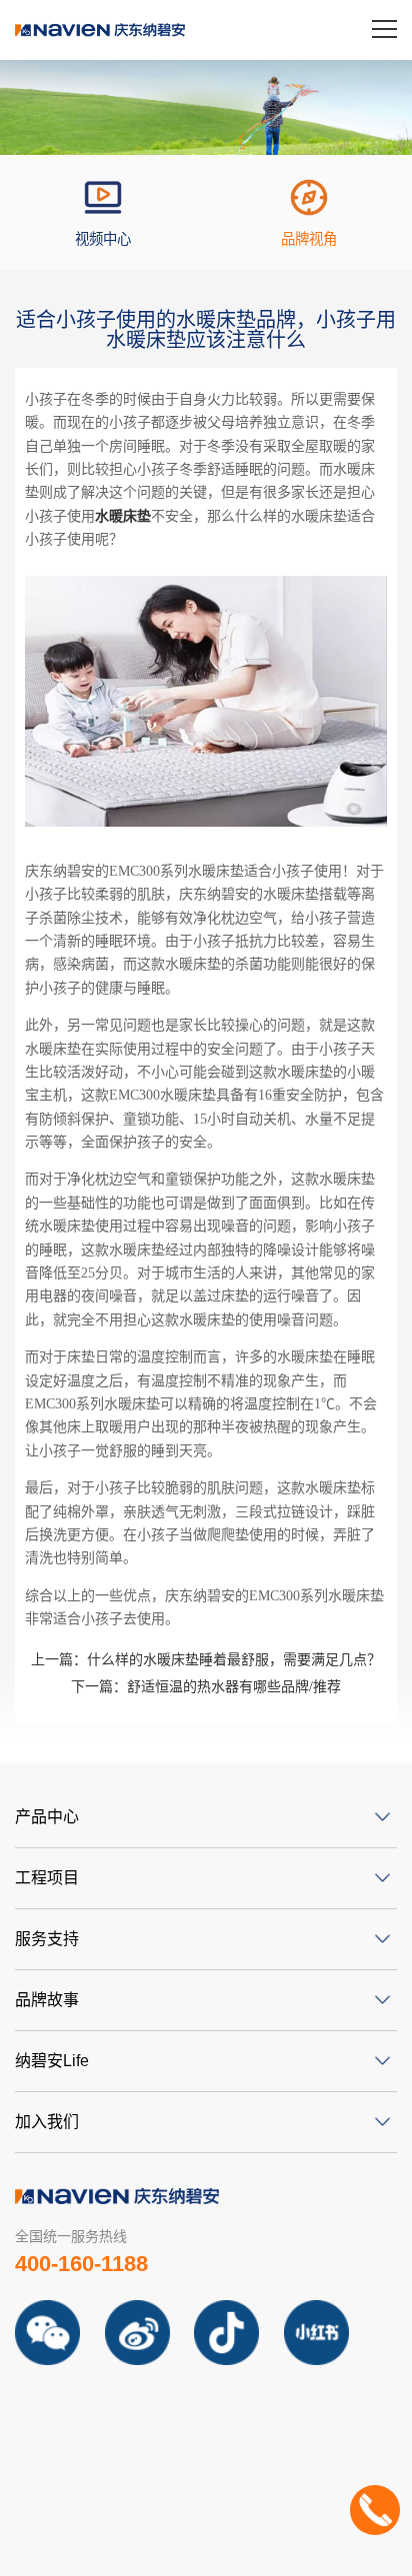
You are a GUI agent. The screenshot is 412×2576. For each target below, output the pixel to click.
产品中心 (47, 1817)
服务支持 (47, 1939)
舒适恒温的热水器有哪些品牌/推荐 (206, 1687)
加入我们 (47, 2122)
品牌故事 (47, 2000)
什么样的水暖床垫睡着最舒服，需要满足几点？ (206, 1660)
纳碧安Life (52, 2061)
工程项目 (47, 1878)
